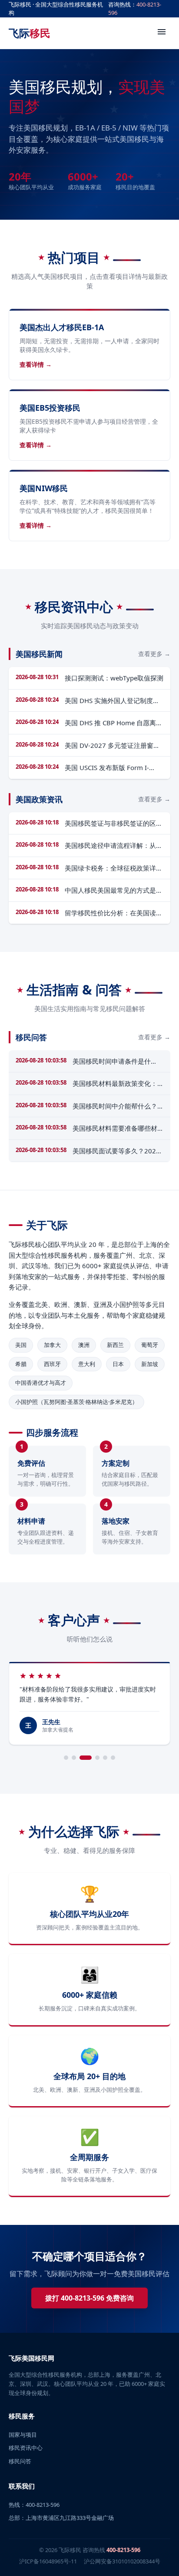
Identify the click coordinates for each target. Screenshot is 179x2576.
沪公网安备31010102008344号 (122, 2561)
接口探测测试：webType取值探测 (114, 678)
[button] (66, 1758)
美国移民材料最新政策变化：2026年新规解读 (115, 1084)
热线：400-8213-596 (34, 2505)
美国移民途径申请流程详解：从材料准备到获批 (114, 846)
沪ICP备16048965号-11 (48, 2561)
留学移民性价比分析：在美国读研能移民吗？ (114, 913)
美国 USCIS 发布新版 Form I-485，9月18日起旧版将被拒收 (109, 768)
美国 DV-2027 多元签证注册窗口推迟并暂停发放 (112, 746)
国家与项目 (23, 2435)
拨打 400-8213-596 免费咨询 (89, 2298)
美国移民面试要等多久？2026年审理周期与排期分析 (116, 1151)
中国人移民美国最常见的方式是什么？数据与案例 (114, 891)
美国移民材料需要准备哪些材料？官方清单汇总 (115, 1129)
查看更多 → (154, 654)
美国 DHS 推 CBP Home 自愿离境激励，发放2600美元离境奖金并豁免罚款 (114, 723)
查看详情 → (36, 364)
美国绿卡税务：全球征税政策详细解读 (114, 868)
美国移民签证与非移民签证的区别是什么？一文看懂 (114, 824)
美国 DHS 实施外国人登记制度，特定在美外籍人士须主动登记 (112, 701)
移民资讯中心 (26, 2448)
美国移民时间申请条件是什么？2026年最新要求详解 (112, 1062)
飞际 (30, 33)
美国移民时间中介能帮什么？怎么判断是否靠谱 (115, 1106)
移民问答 (20, 2461)
